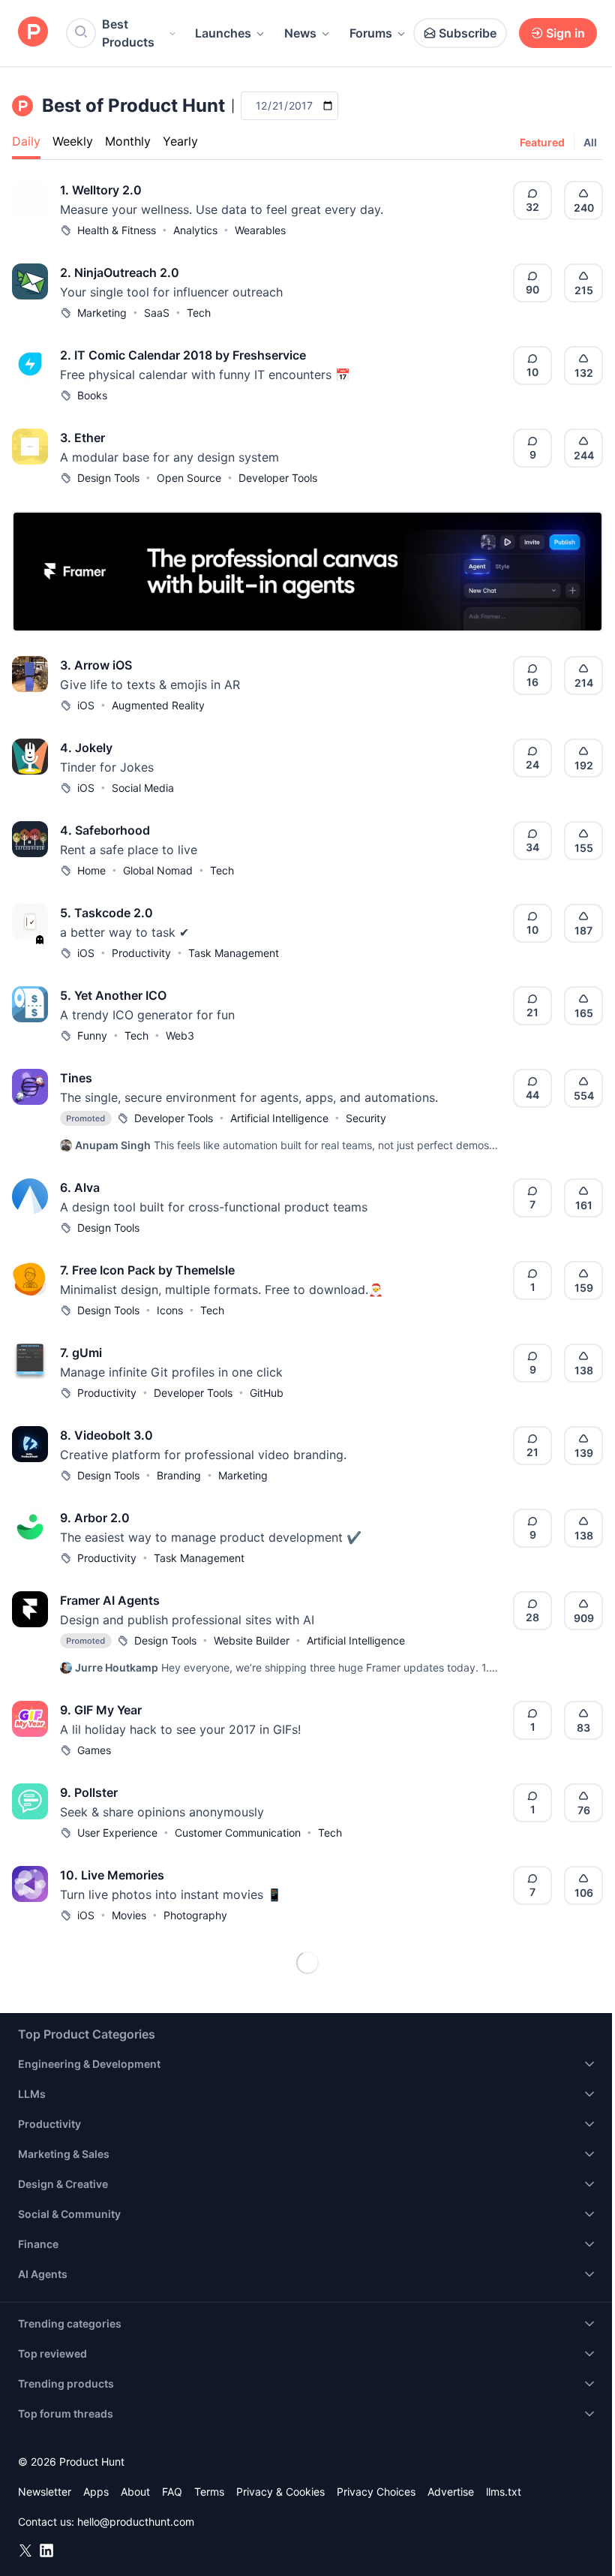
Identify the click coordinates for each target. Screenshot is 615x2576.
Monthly (128, 141)
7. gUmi (81, 1353)
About (135, 2492)
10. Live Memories (112, 1875)
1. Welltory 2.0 (101, 190)
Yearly (180, 141)
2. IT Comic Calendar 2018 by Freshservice (183, 355)
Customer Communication (238, 1833)
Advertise (451, 2492)
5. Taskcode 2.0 (106, 913)
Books (92, 395)
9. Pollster (89, 1792)
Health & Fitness (117, 230)
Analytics (195, 230)
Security (366, 1118)
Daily (26, 141)
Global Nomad (158, 870)
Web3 (180, 1035)
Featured (542, 142)
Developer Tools (278, 478)
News (300, 33)
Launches (223, 33)
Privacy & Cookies (280, 2492)
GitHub (267, 1393)
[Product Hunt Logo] (33, 33)
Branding (179, 1475)
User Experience (117, 1833)
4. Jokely (86, 748)
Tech (199, 313)
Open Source (189, 478)
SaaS (157, 313)
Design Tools (108, 478)
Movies (129, 1915)
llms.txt (504, 2492)
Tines (76, 1078)
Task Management (234, 953)
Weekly (73, 141)
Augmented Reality (158, 705)
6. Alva (80, 1187)
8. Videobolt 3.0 (106, 1435)
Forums (371, 33)
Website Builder (252, 1640)
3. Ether (82, 438)
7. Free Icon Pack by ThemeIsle (147, 1270)
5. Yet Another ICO (113, 995)
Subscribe (468, 33)
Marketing (102, 313)
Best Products (128, 33)
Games (94, 1750)
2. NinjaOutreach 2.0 (120, 272)
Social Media (143, 788)
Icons (170, 1310)
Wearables (260, 230)
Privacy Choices (376, 2492)
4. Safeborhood (105, 830)
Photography (195, 1915)
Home (91, 870)
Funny (92, 1035)
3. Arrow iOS (96, 665)
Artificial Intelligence (279, 1118)
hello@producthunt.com (136, 2522)
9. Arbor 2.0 (95, 1518)
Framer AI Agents (110, 1600)
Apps (96, 2492)
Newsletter (45, 2492)
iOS (86, 705)
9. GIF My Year (101, 1710)
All (590, 142)
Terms (209, 2492)
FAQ (172, 2492)
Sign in (565, 33)
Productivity (141, 953)
